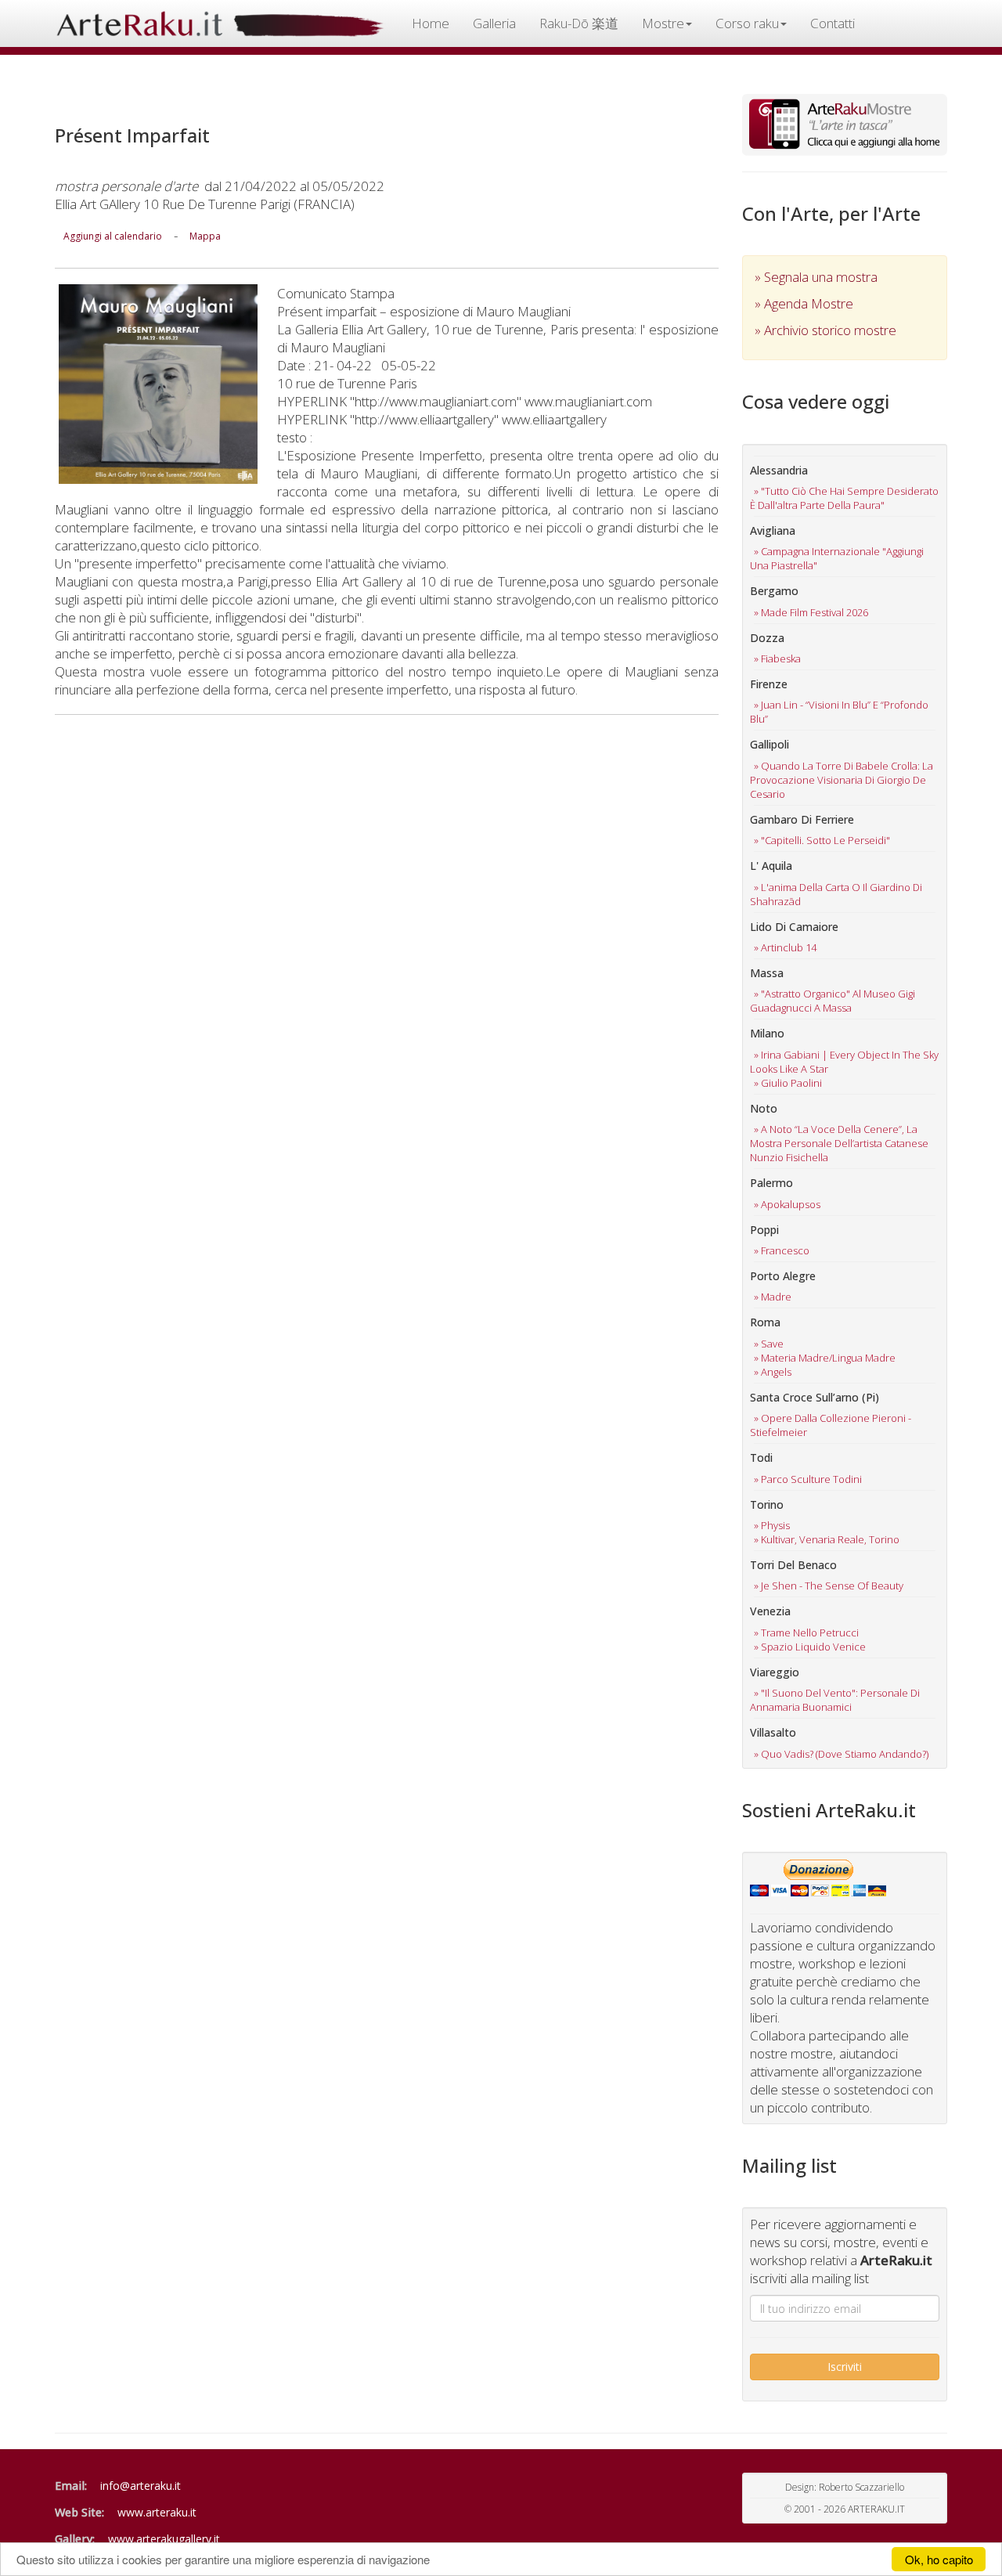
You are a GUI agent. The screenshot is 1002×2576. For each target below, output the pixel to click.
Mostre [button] (663, 23)
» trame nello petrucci (806, 1633)
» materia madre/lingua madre (825, 1358)
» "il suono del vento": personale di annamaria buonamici (835, 1700)
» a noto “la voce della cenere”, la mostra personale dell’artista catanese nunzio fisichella (839, 1143)
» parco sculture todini (808, 1479)
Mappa (205, 236)
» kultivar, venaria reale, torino (827, 1539)
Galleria (494, 23)
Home (431, 23)
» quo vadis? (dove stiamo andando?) (841, 1754)
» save (769, 1344)
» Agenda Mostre (804, 303)
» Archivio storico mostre (825, 330)
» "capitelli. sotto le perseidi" (822, 840)
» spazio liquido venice (810, 1647)
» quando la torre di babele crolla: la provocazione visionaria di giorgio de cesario (842, 780)
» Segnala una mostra (816, 277)
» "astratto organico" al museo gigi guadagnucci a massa (833, 1001)
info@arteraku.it (141, 2486)
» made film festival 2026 (811, 612)
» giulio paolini (788, 1083)
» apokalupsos (787, 1204)
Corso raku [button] (747, 23)
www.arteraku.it (157, 2512)
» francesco (782, 1250)
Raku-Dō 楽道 (579, 23)
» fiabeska (777, 658)
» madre (773, 1297)
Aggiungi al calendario (113, 236)
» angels (773, 1372)
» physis (772, 1525)
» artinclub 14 (785, 947)
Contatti (833, 23)
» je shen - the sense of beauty (829, 1586)
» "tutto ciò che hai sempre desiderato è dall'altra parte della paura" (844, 498)
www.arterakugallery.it (164, 2539)
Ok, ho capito (939, 2559)
